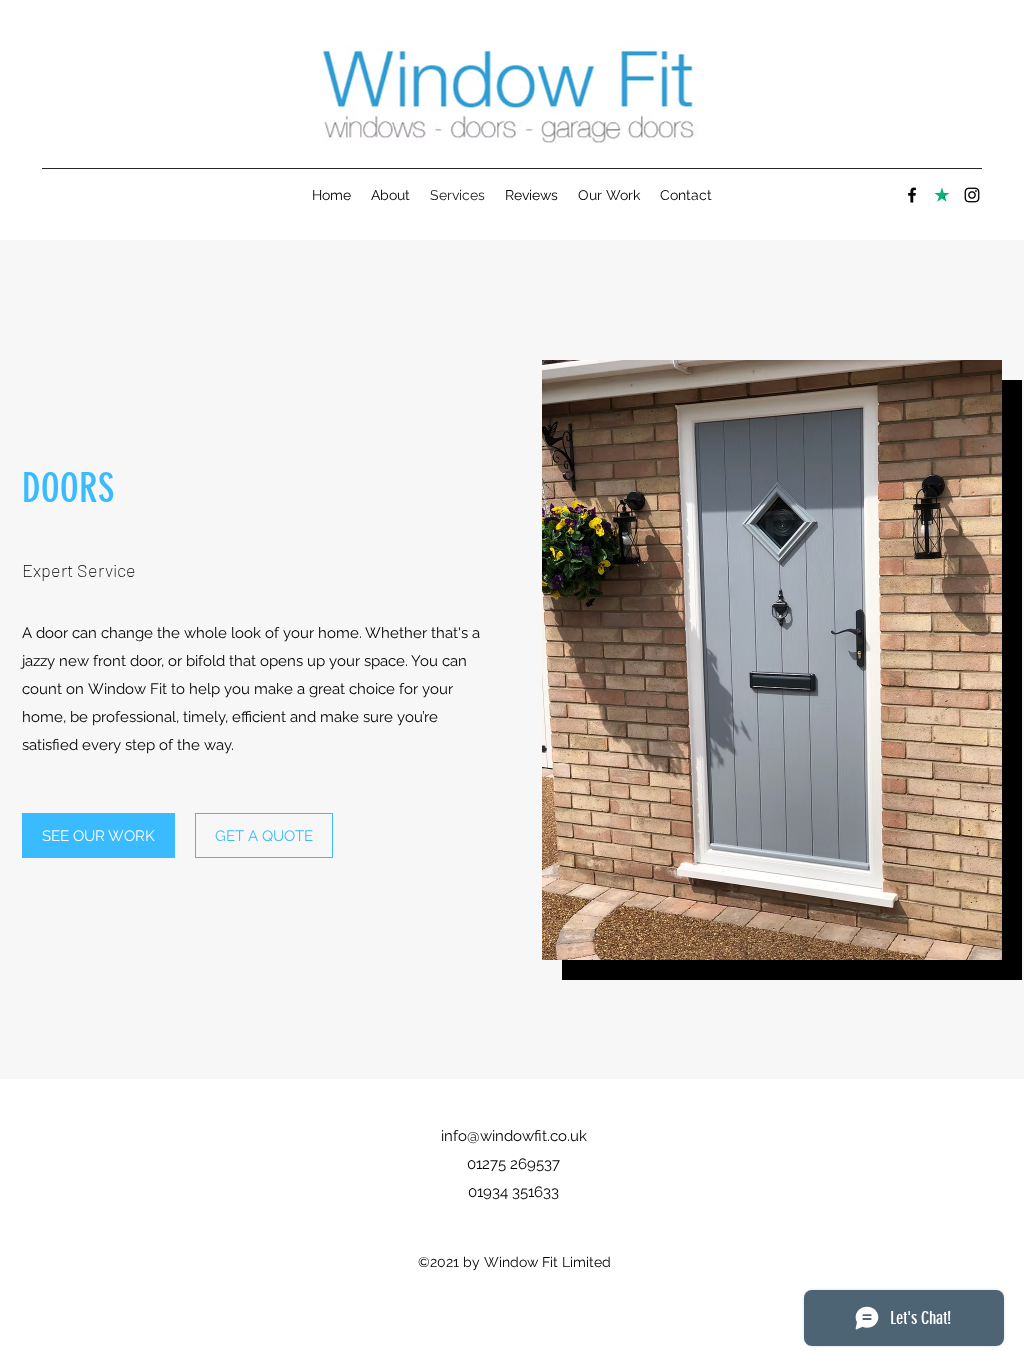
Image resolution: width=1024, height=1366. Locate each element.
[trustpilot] (942, 195)
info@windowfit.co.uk (514, 1136)
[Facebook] (912, 195)
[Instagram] (972, 195)
